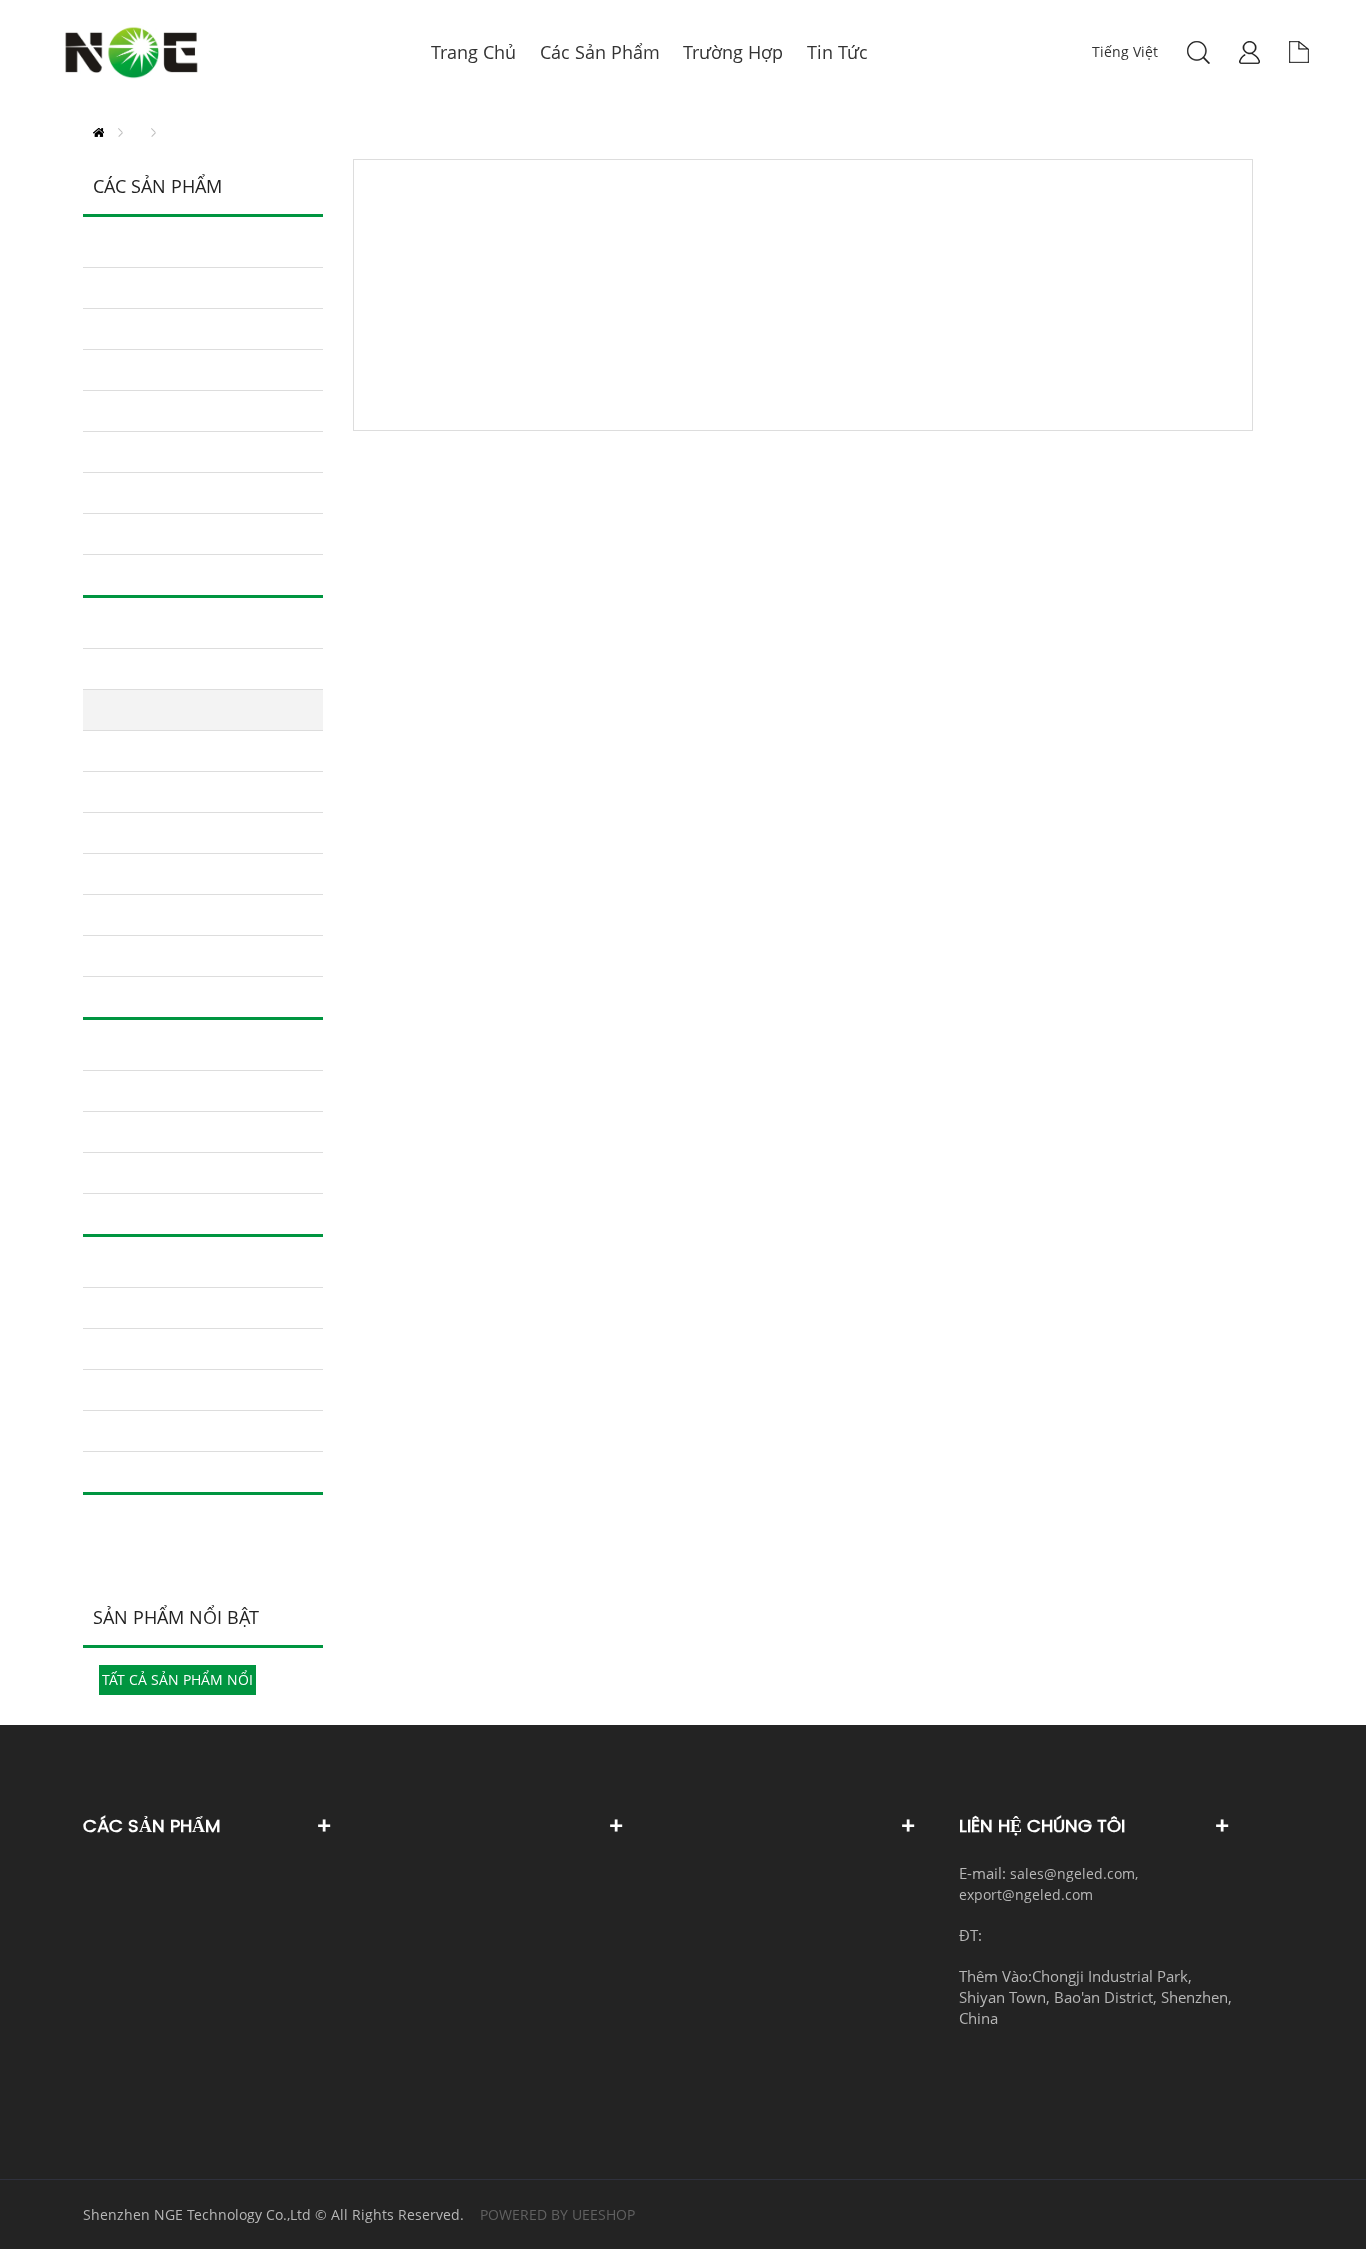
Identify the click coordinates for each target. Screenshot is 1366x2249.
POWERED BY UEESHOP (557, 2214)
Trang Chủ (98, 132)
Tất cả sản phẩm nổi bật (177, 1682)
